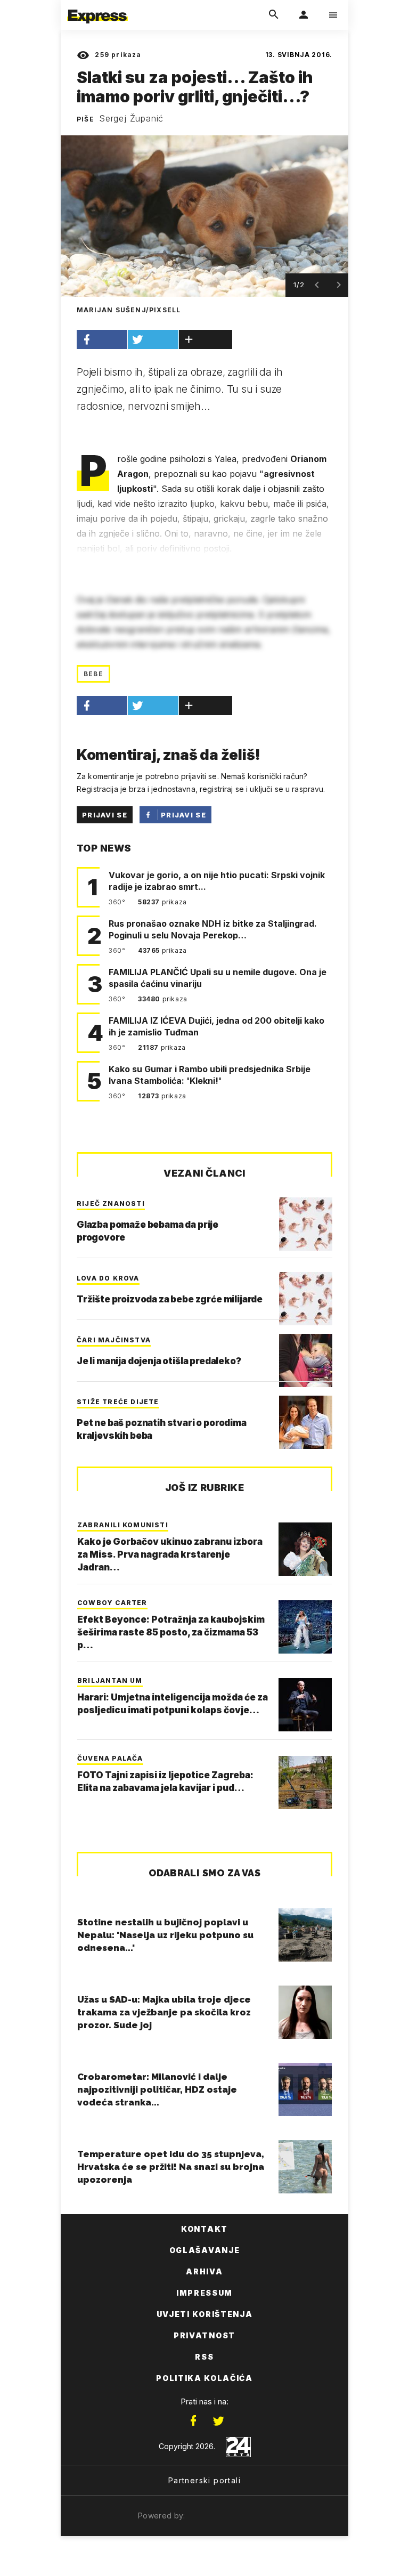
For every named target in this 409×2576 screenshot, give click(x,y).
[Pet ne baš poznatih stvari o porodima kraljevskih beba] (306, 1422)
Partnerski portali (204, 2480)
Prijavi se (105, 815)
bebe (93, 674)
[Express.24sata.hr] (97, 7)
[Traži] (274, 15)
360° (118, 902)
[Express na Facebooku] (193, 2421)
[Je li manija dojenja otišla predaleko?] (306, 1360)
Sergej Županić (131, 118)
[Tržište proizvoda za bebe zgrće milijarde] (306, 1299)
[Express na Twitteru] (218, 2421)
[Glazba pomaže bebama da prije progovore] (306, 1224)
